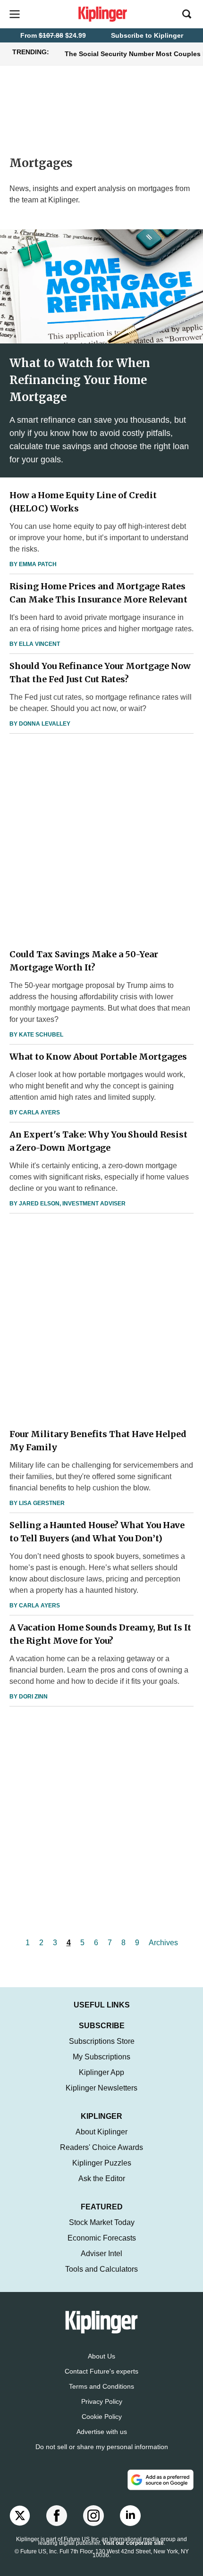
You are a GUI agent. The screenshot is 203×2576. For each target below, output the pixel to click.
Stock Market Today (102, 2222)
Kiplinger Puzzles (102, 2163)
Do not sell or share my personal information (102, 2447)
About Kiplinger (101, 2132)
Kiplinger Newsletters (101, 2088)
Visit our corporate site (133, 2543)
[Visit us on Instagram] (93, 2516)
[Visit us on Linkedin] (130, 2516)
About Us (101, 2356)
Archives (163, 1943)
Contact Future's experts (101, 2371)
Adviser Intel (101, 2254)
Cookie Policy (102, 2417)
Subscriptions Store (102, 2041)
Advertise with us (102, 2432)
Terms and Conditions (101, 2386)
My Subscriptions (101, 2057)
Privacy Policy (102, 2401)
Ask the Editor (102, 2179)
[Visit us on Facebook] (57, 2516)
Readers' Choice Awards (101, 2147)
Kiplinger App (101, 2072)
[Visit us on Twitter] (20, 2516)
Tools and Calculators (101, 2269)
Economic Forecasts (102, 2238)
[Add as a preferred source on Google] (161, 2480)
